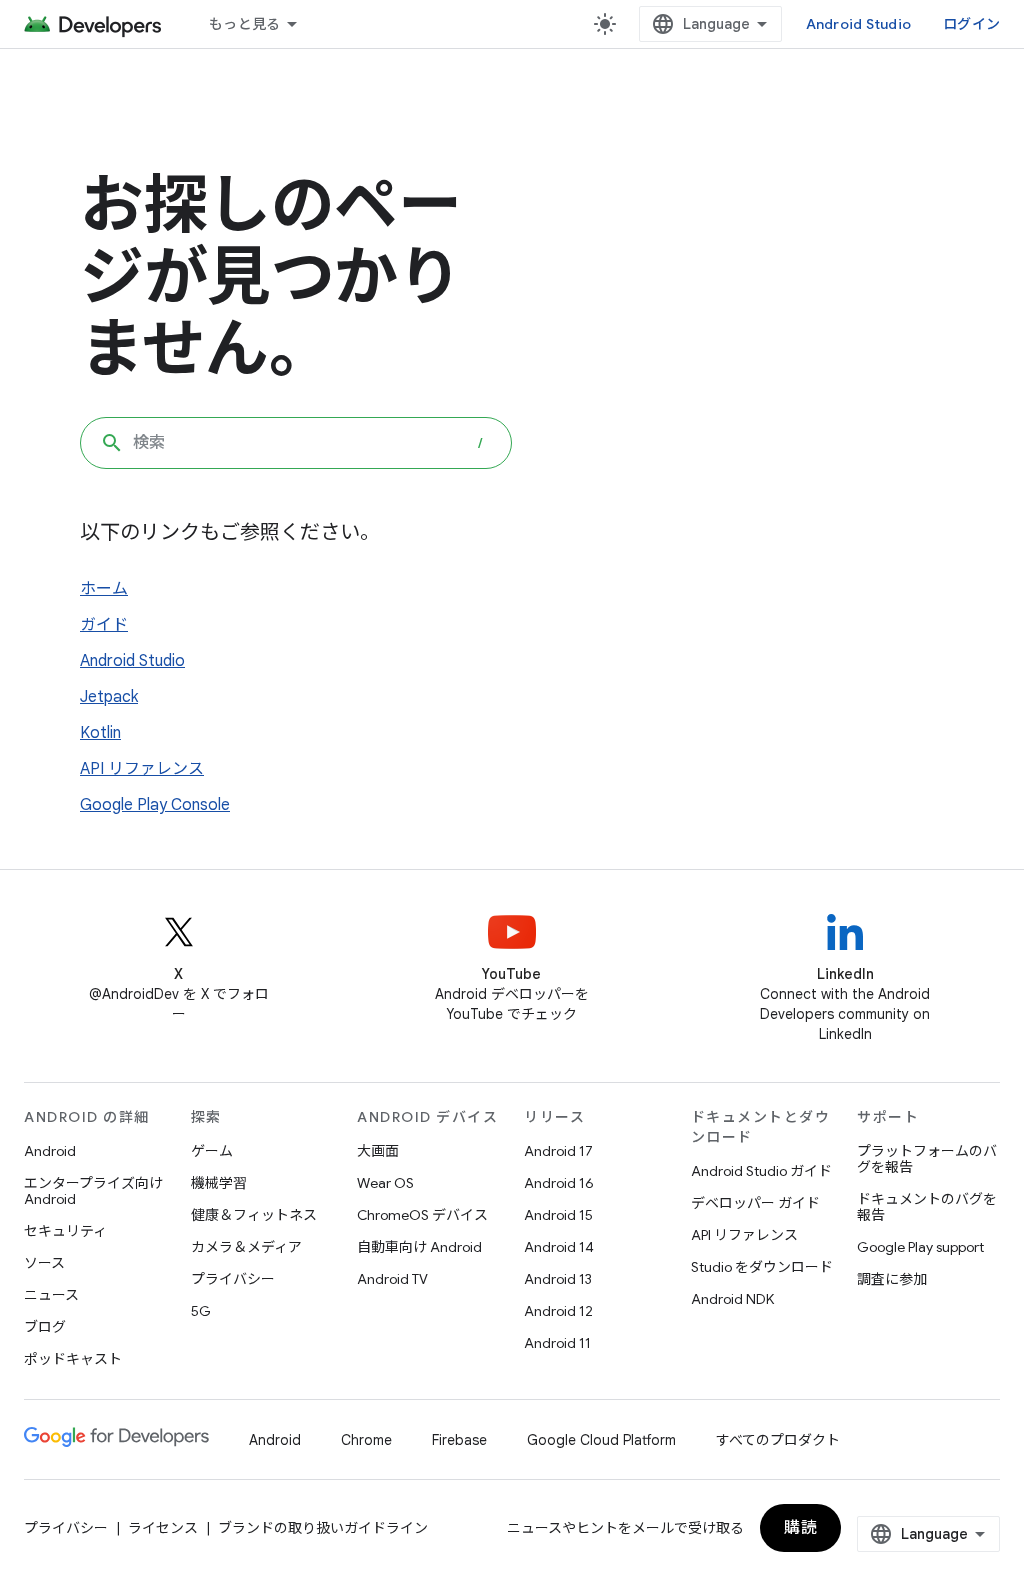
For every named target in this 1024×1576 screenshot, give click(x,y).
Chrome (366, 1440)
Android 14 (559, 1247)
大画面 (378, 1151)
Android (50, 1151)
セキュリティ (65, 1231)
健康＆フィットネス (254, 1215)
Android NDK (732, 1299)
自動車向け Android (419, 1247)
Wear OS (385, 1183)
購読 (800, 1528)
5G (201, 1311)
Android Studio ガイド (761, 1171)
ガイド (104, 625)
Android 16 (559, 1183)
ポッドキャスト (73, 1359)
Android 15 (558, 1215)
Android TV (392, 1279)
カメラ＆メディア (246, 1247)
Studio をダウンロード (762, 1267)
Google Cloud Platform (601, 1440)
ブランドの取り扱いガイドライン (323, 1528)
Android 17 (558, 1151)
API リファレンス (142, 769)
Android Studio (859, 24)
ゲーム (212, 1151)
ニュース (51, 1295)
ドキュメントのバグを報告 (927, 1207)
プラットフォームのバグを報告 (927, 1159)
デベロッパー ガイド (755, 1203)
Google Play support (920, 1247)
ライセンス (163, 1528)
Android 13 (558, 1279)
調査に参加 (892, 1279)
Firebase (459, 1440)
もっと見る (244, 24)
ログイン (971, 24)
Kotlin (100, 733)
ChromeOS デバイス (422, 1215)
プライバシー (233, 1279)
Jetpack (109, 697)
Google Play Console (155, 805)
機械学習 (219, 1183)
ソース (44, 1263)
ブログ (45, 1327)
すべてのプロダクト (778, 1440)
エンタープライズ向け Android (93, 1191)
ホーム (104, 589)
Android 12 (558, 1311)
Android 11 (557, 1343)
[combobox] (296, 443)
